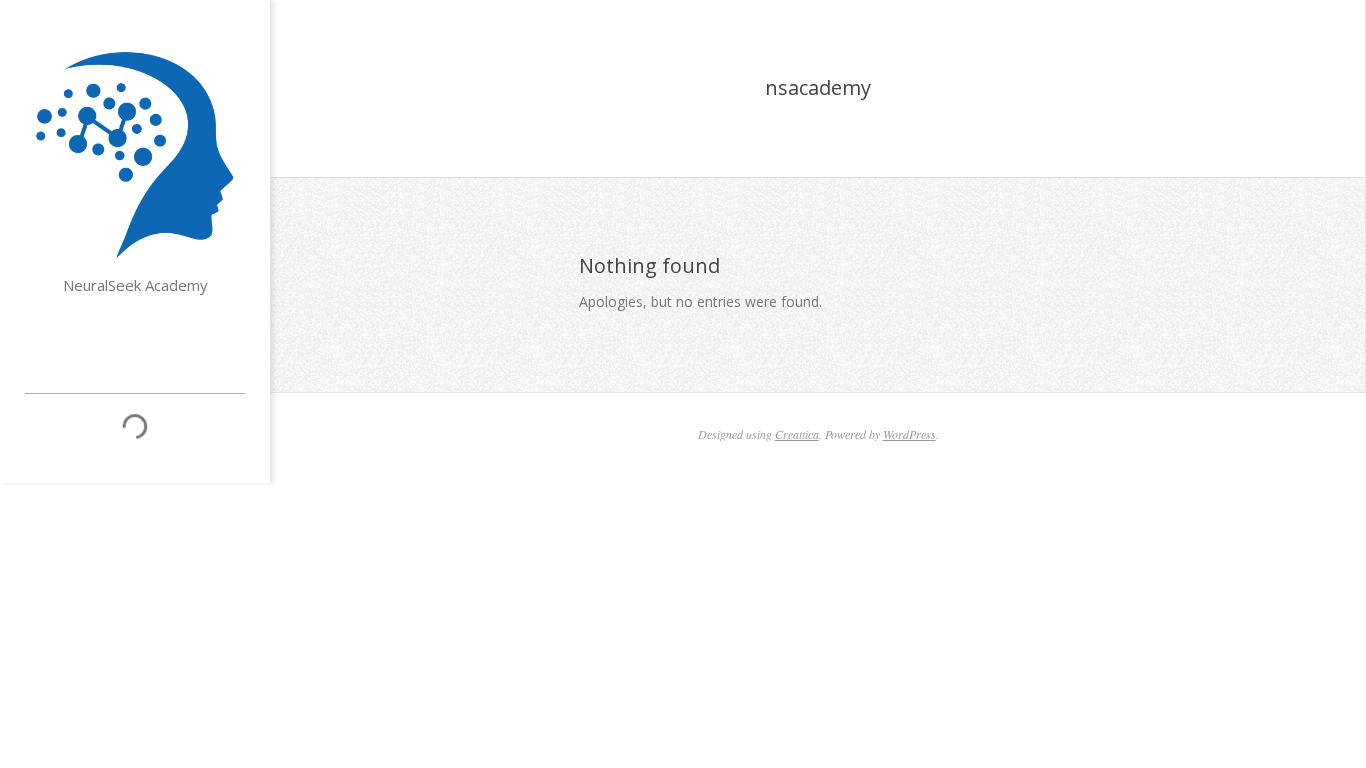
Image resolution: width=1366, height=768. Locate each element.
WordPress (909, 434)
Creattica (797, 434)
